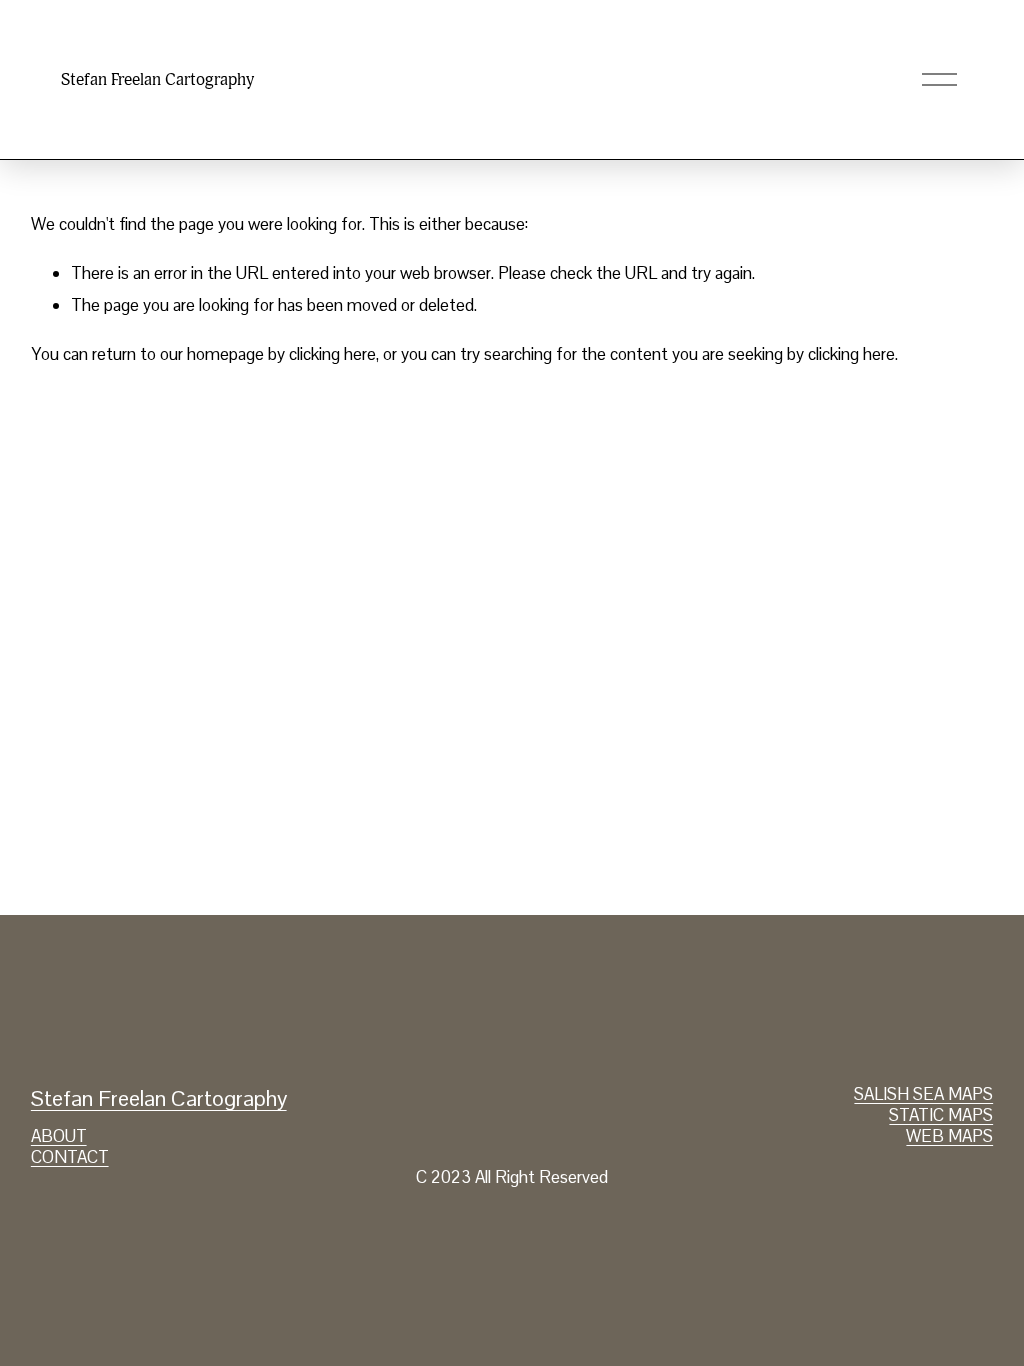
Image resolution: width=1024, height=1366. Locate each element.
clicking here (332, 354)
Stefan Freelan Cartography (157, 79)
